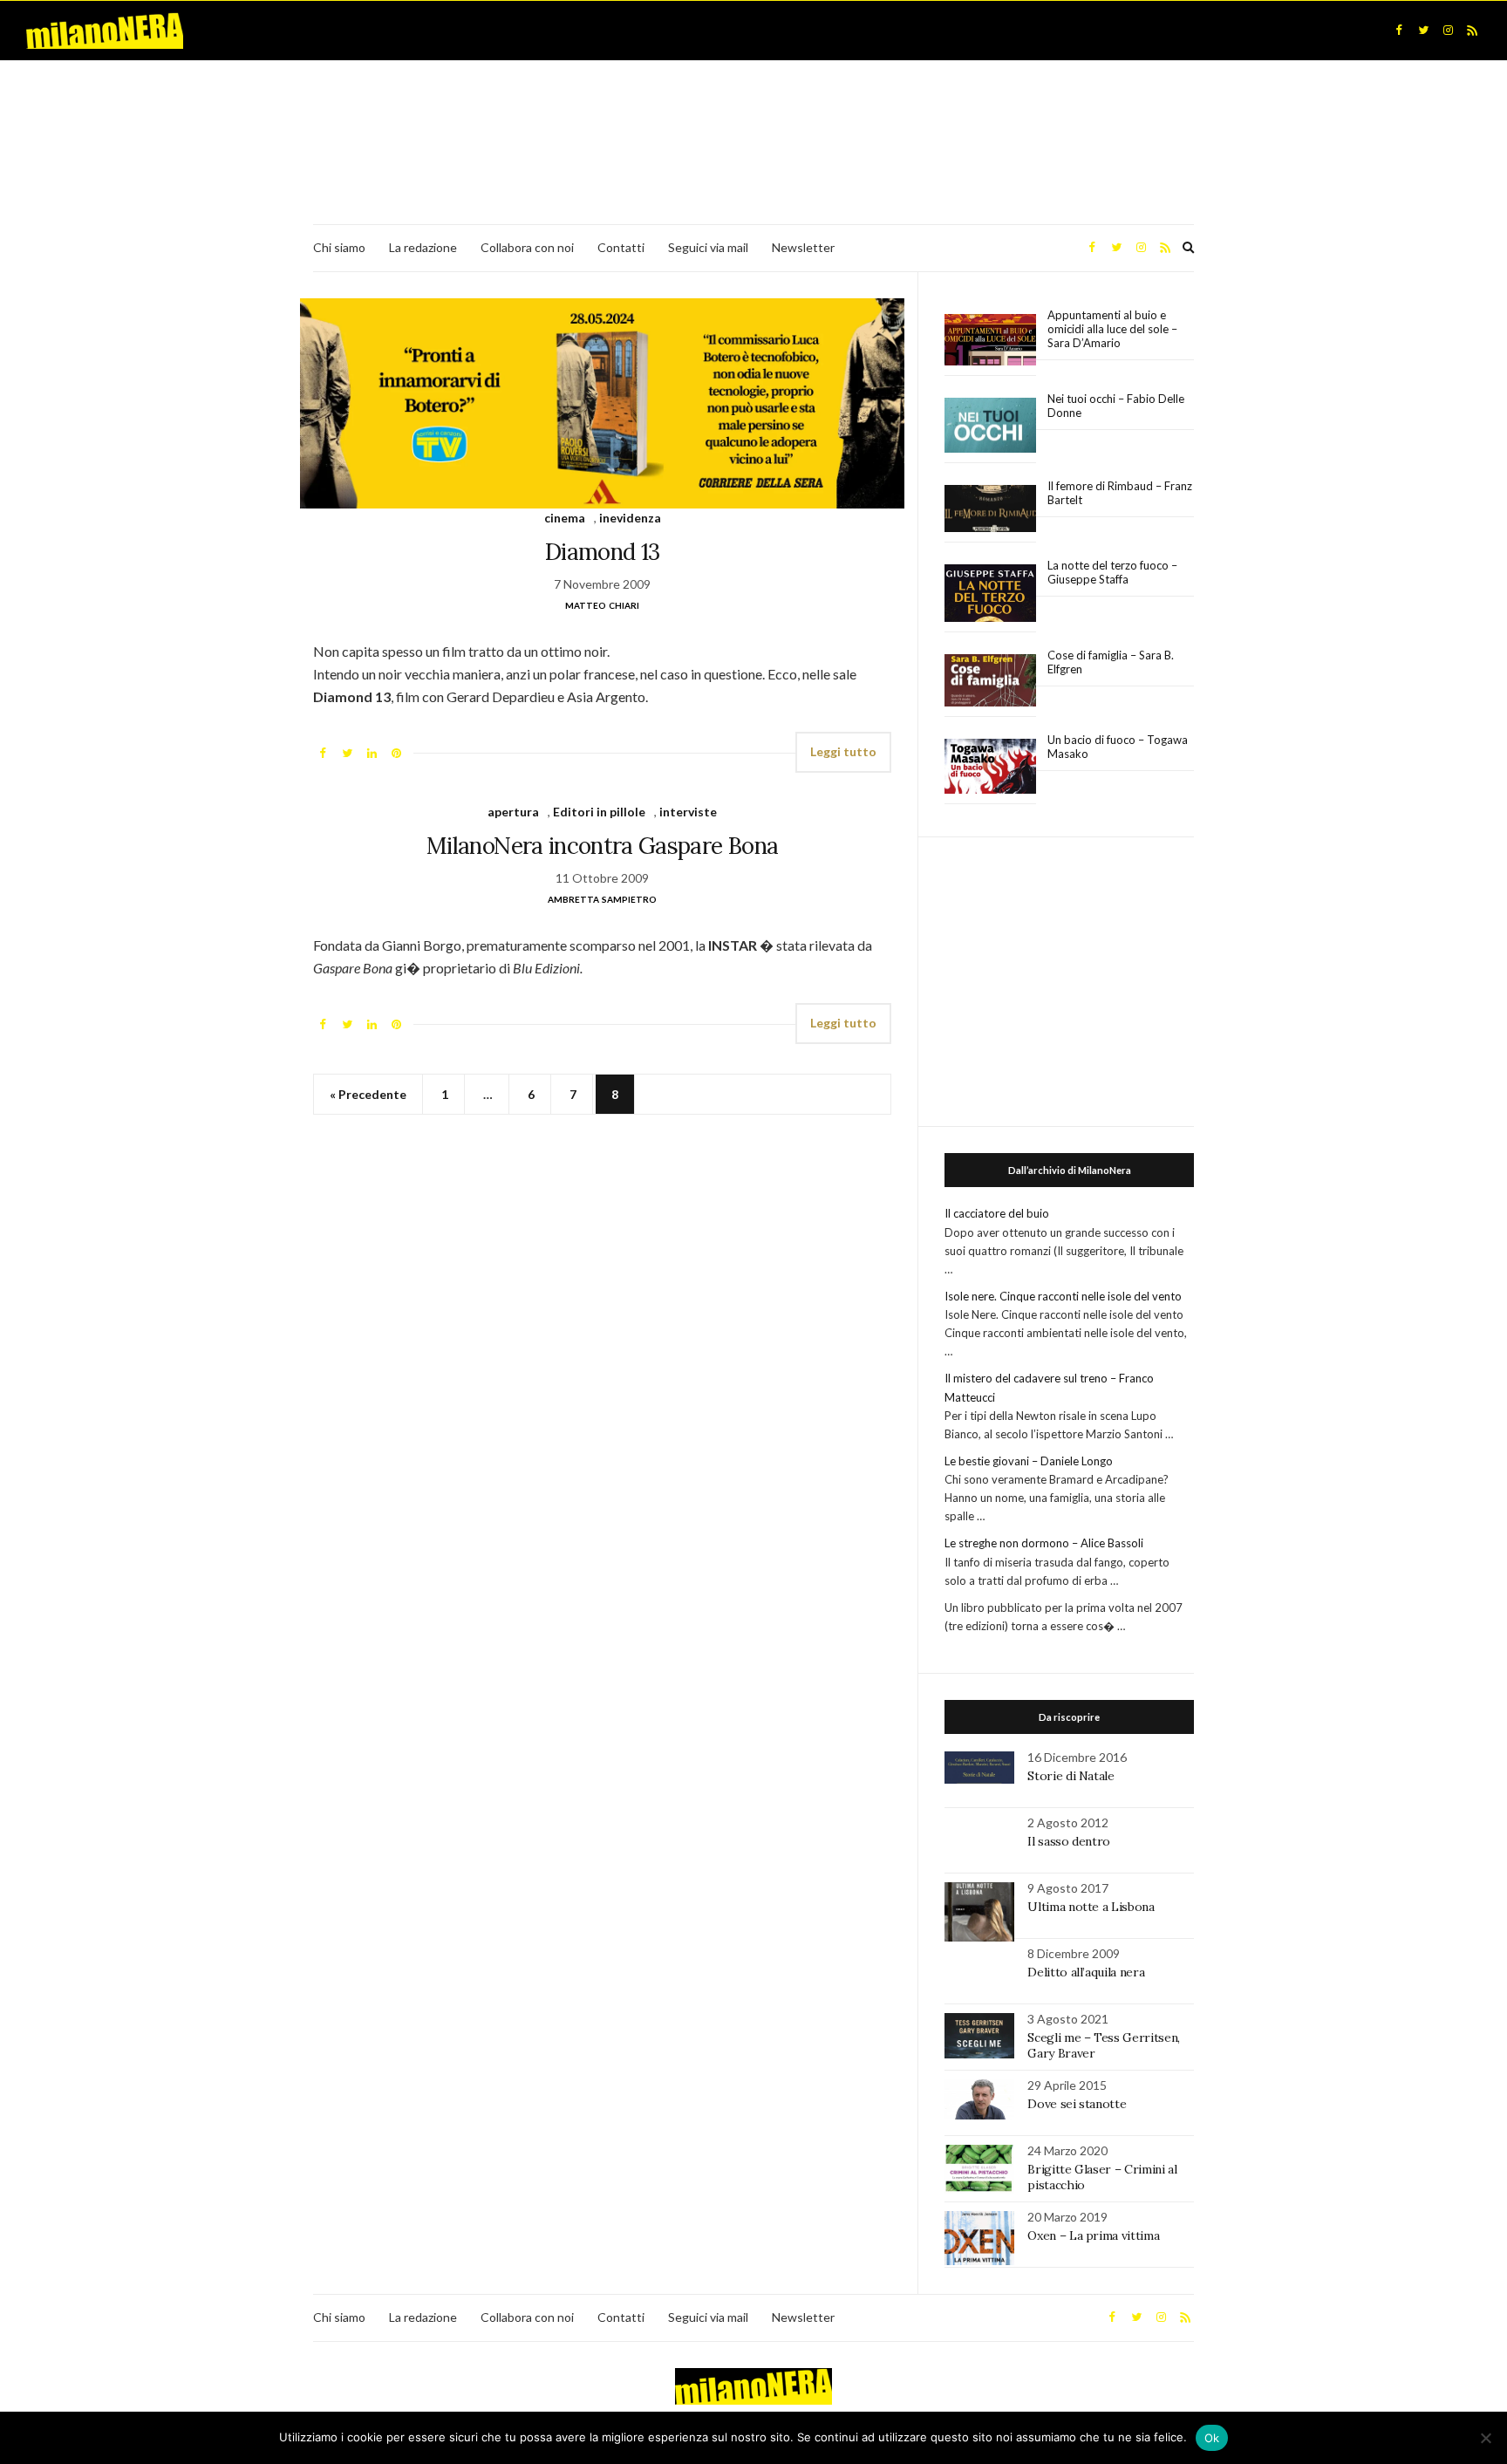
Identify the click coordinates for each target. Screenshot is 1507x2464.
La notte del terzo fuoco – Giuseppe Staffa (1112, 572)
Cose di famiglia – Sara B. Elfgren (1111, 662)
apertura (513, 812)
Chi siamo (339, 247)
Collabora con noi (527, 247)
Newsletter (803, 247)
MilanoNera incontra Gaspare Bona (602, 846)
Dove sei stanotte (1077, 2104)
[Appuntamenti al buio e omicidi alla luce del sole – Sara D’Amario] (990, 340)
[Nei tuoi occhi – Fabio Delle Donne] (990, 426)
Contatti (621, 247)
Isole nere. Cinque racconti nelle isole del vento (1063, 1296)
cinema (565, 518)
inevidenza (630, 518)
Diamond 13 (603, 552)
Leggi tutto (843, 751)
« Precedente (368, 1094)
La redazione (423, 247)
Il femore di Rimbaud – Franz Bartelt (1120, 493)
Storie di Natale (1071, 1776)
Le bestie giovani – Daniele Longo (1029, 1461)
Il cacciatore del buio (997, 1213)
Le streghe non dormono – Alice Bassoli (1044, 1543)
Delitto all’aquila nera (1086, 1972)
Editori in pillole (599, 812)
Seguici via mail (708, 247)
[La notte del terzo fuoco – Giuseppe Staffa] (990, 593)
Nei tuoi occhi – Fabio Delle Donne (1116, 406)
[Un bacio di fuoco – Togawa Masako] (990, 767)
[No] (1485, 2438)
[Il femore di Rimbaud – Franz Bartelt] (990, 509)
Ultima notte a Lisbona (1091, 1907)
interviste (688, 812)
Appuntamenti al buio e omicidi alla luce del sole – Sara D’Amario (1112, 329)
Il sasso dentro (1069, 1841)
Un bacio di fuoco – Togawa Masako (1118, 747)
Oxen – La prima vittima (1093, 2235)
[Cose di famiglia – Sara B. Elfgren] (990, 681)
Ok (1212, 2438)
